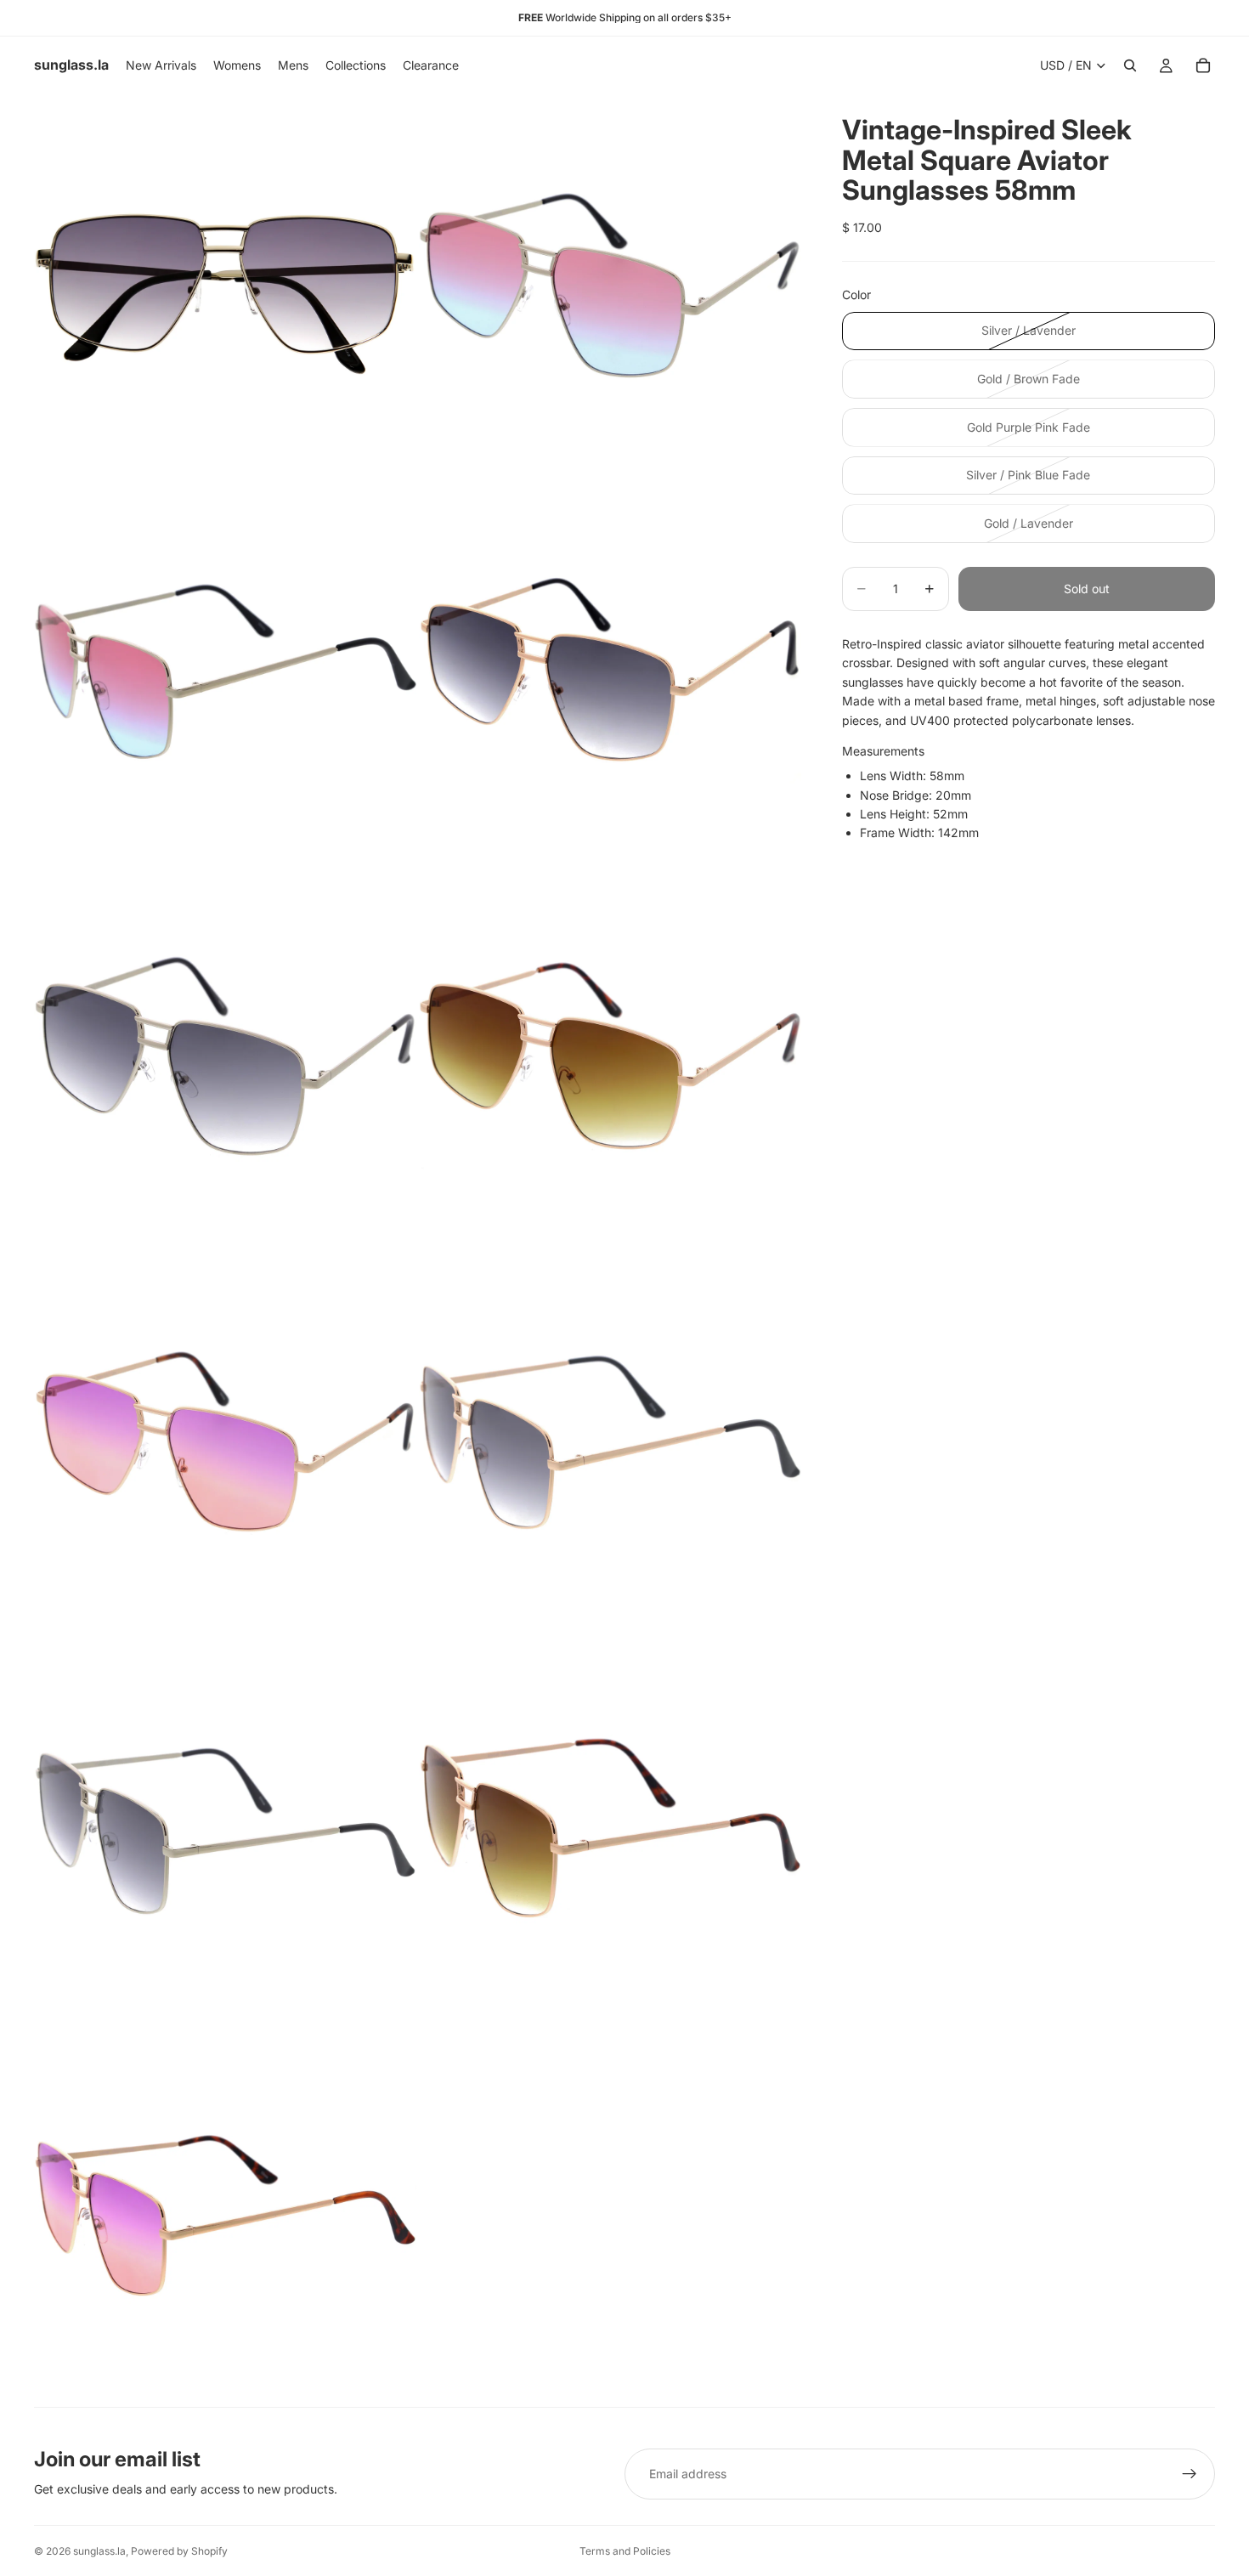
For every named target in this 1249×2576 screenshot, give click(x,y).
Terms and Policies (625, 2551)
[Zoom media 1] (225, 286)
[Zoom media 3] (225, 671)
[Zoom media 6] (610, 1057)
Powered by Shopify (179, 2551)
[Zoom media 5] (225, 1057)
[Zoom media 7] (225, 1443)
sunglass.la (99, 2551)
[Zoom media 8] (610, 1443)
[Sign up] (1190, 2474)
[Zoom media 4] (610, 671)
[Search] (1130, 65)
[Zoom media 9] (225, 1829)
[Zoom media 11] (225, 2215)
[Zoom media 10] (610, 1829)
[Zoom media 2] (610, 286)
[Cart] (1203, 65)
